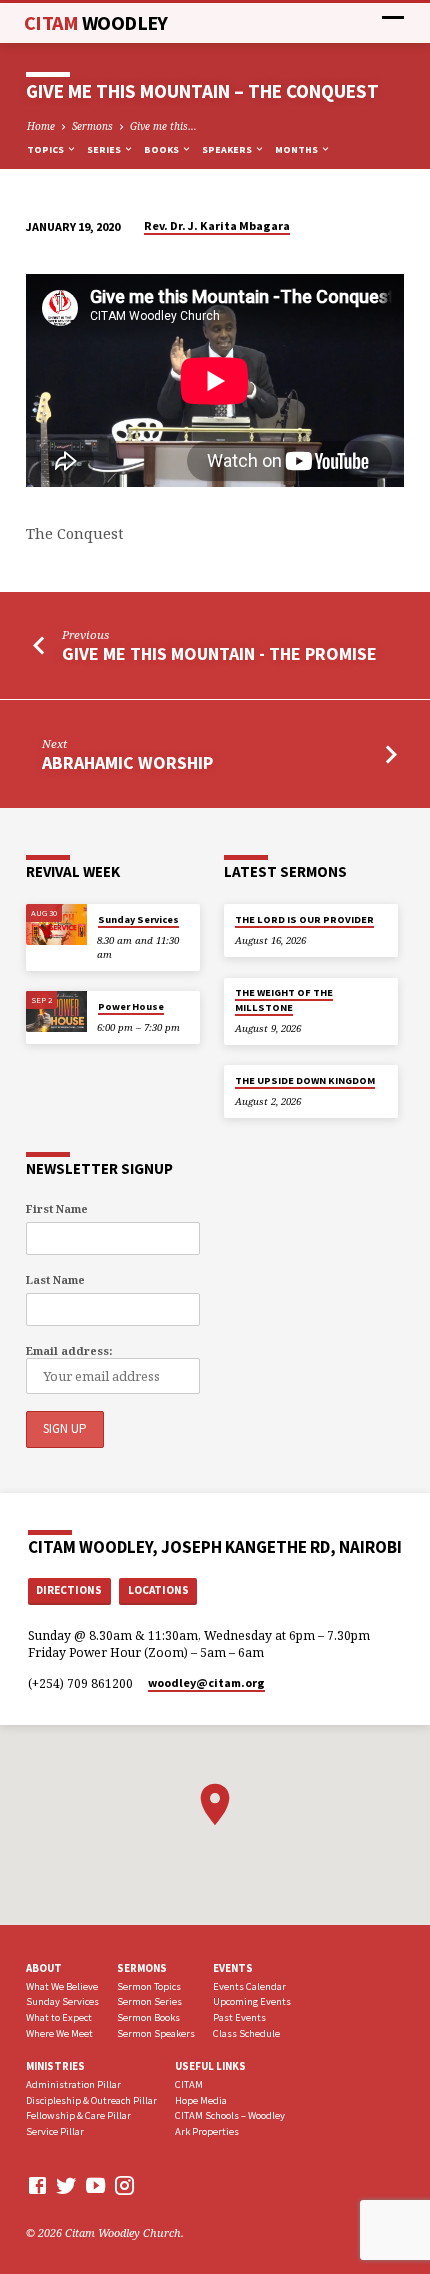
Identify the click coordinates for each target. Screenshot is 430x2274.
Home (41, 126)
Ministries (55, 2066)
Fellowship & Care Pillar (78, 2115)
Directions (69, 1590)
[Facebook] (37, 2185)
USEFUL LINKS (210, 2066)
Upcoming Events (252, 2001)
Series (105, 149)
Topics (46, 149)
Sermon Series (149, 2001)
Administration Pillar (73, 2084)
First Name (57, 1208)
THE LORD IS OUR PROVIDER (304, 919)
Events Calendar (249, 1986)
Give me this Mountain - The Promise (219, 653)
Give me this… (163, 126)
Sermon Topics (149, 1986)
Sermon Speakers (156, 2033)
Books (162, 149)
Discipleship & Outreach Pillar (91, 2100)
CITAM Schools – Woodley (230, 2115)
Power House (131, 1006)
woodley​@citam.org (206, 1682)
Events (233, 1968)
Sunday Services (138, 919)
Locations (158, 1590)
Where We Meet (59, 2033)
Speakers (228, 149)
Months (297, 149)
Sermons (92, 126)
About (44, 1968)
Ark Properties (207, 2131)
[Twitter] (66, 2185)
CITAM (96, 23)
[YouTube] (95, 2185)
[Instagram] (124, 2185)
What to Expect (59, 2017)
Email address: (69, 1350)
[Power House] (56, 1011)
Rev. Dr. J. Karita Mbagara (217, 225)
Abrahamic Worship (127, 762)
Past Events (239, 2017)
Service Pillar (55, 2131)
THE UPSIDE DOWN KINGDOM (305, 1080)
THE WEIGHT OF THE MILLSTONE (284, 999)
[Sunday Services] (56, 924)
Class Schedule (246, 2033)
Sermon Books (148, 2017)
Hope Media (201, 2100)
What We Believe (62, 1986)
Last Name (55, 1279)
